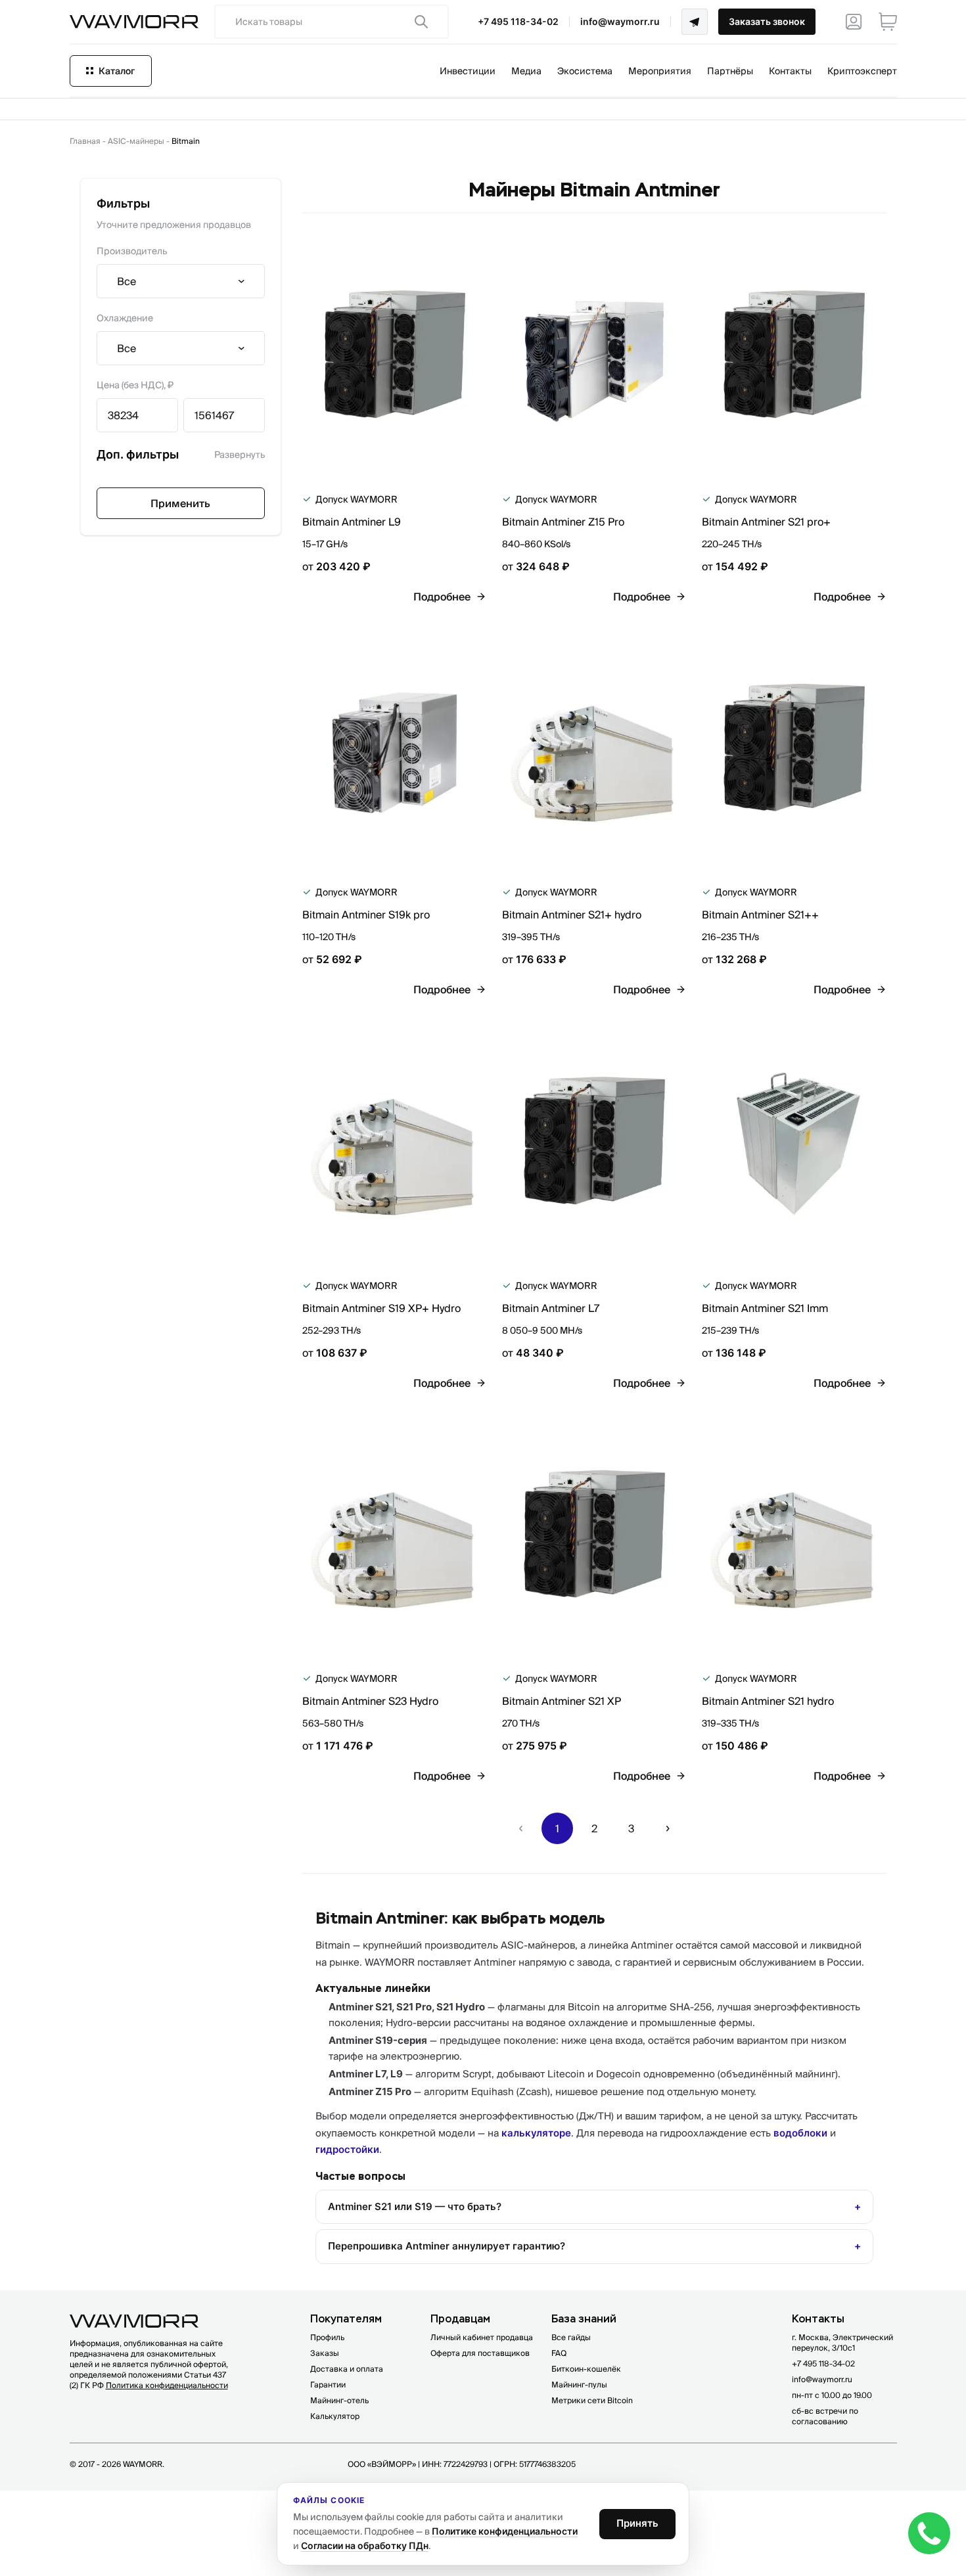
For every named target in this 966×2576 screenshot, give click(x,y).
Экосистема (585, 71)
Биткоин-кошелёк (586, 2369)
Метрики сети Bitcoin (592, 2400)
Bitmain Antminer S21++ (760, 915)
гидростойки (347, 2149)
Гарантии (328, 2384)
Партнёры (730, 71)
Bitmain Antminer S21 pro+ (766, 522)
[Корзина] (888, 22)
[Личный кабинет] (854, 22)
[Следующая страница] (668, 1828)
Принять (637, 2523)
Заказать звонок (767, 21)
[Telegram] (695, 22)
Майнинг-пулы (579, 2384)
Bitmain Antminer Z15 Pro (563, 522)
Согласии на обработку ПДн (365, 2545)
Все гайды (571, 2337)
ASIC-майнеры (136, 141)
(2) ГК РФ (149, 2385)
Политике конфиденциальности (505, 2531)
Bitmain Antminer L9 (352, 522)
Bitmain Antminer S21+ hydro (572, 915)
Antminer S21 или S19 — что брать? (415, 2206)
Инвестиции (468, 71)
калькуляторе (536, 2133)
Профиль (327, 2337)
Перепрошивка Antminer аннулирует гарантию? (447, 2246)
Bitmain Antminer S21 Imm (765, 1308)
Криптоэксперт (862, 71)
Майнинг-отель (339, 2400)
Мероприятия (660, 71)
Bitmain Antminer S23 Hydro (370, 1701)
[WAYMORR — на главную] (134, 22)
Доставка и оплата (347, 2369)
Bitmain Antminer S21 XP (562, 1701)
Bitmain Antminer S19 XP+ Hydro (381, 1308)
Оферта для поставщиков (480, 2353)
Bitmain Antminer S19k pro (366, 915)
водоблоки (800, 2133)
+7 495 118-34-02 (518, 21)
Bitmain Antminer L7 (551, 1308)
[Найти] (421, 22)
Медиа (526, 71)
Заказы (325, 2353)
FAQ (559, 2353)
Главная (85, 141)
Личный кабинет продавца (482, 2337)
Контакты (790, 71)
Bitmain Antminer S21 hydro (768, 1701)
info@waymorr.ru (620, 21)
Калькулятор (335, 2416)
